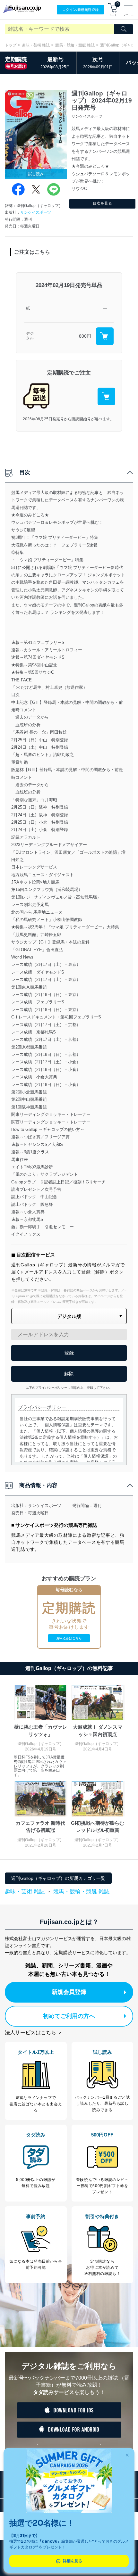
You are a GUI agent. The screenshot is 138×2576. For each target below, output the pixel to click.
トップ (11, 45)
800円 (85, 336)
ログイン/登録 (80, 10)
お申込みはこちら (69, 1638)
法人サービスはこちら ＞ (34, 2033)
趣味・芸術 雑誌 (36, 45)
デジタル (30, 336)
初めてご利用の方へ (69, 2016)
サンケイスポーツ (36, 212)
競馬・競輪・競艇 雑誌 (75, 45)
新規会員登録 (69, 1992)
